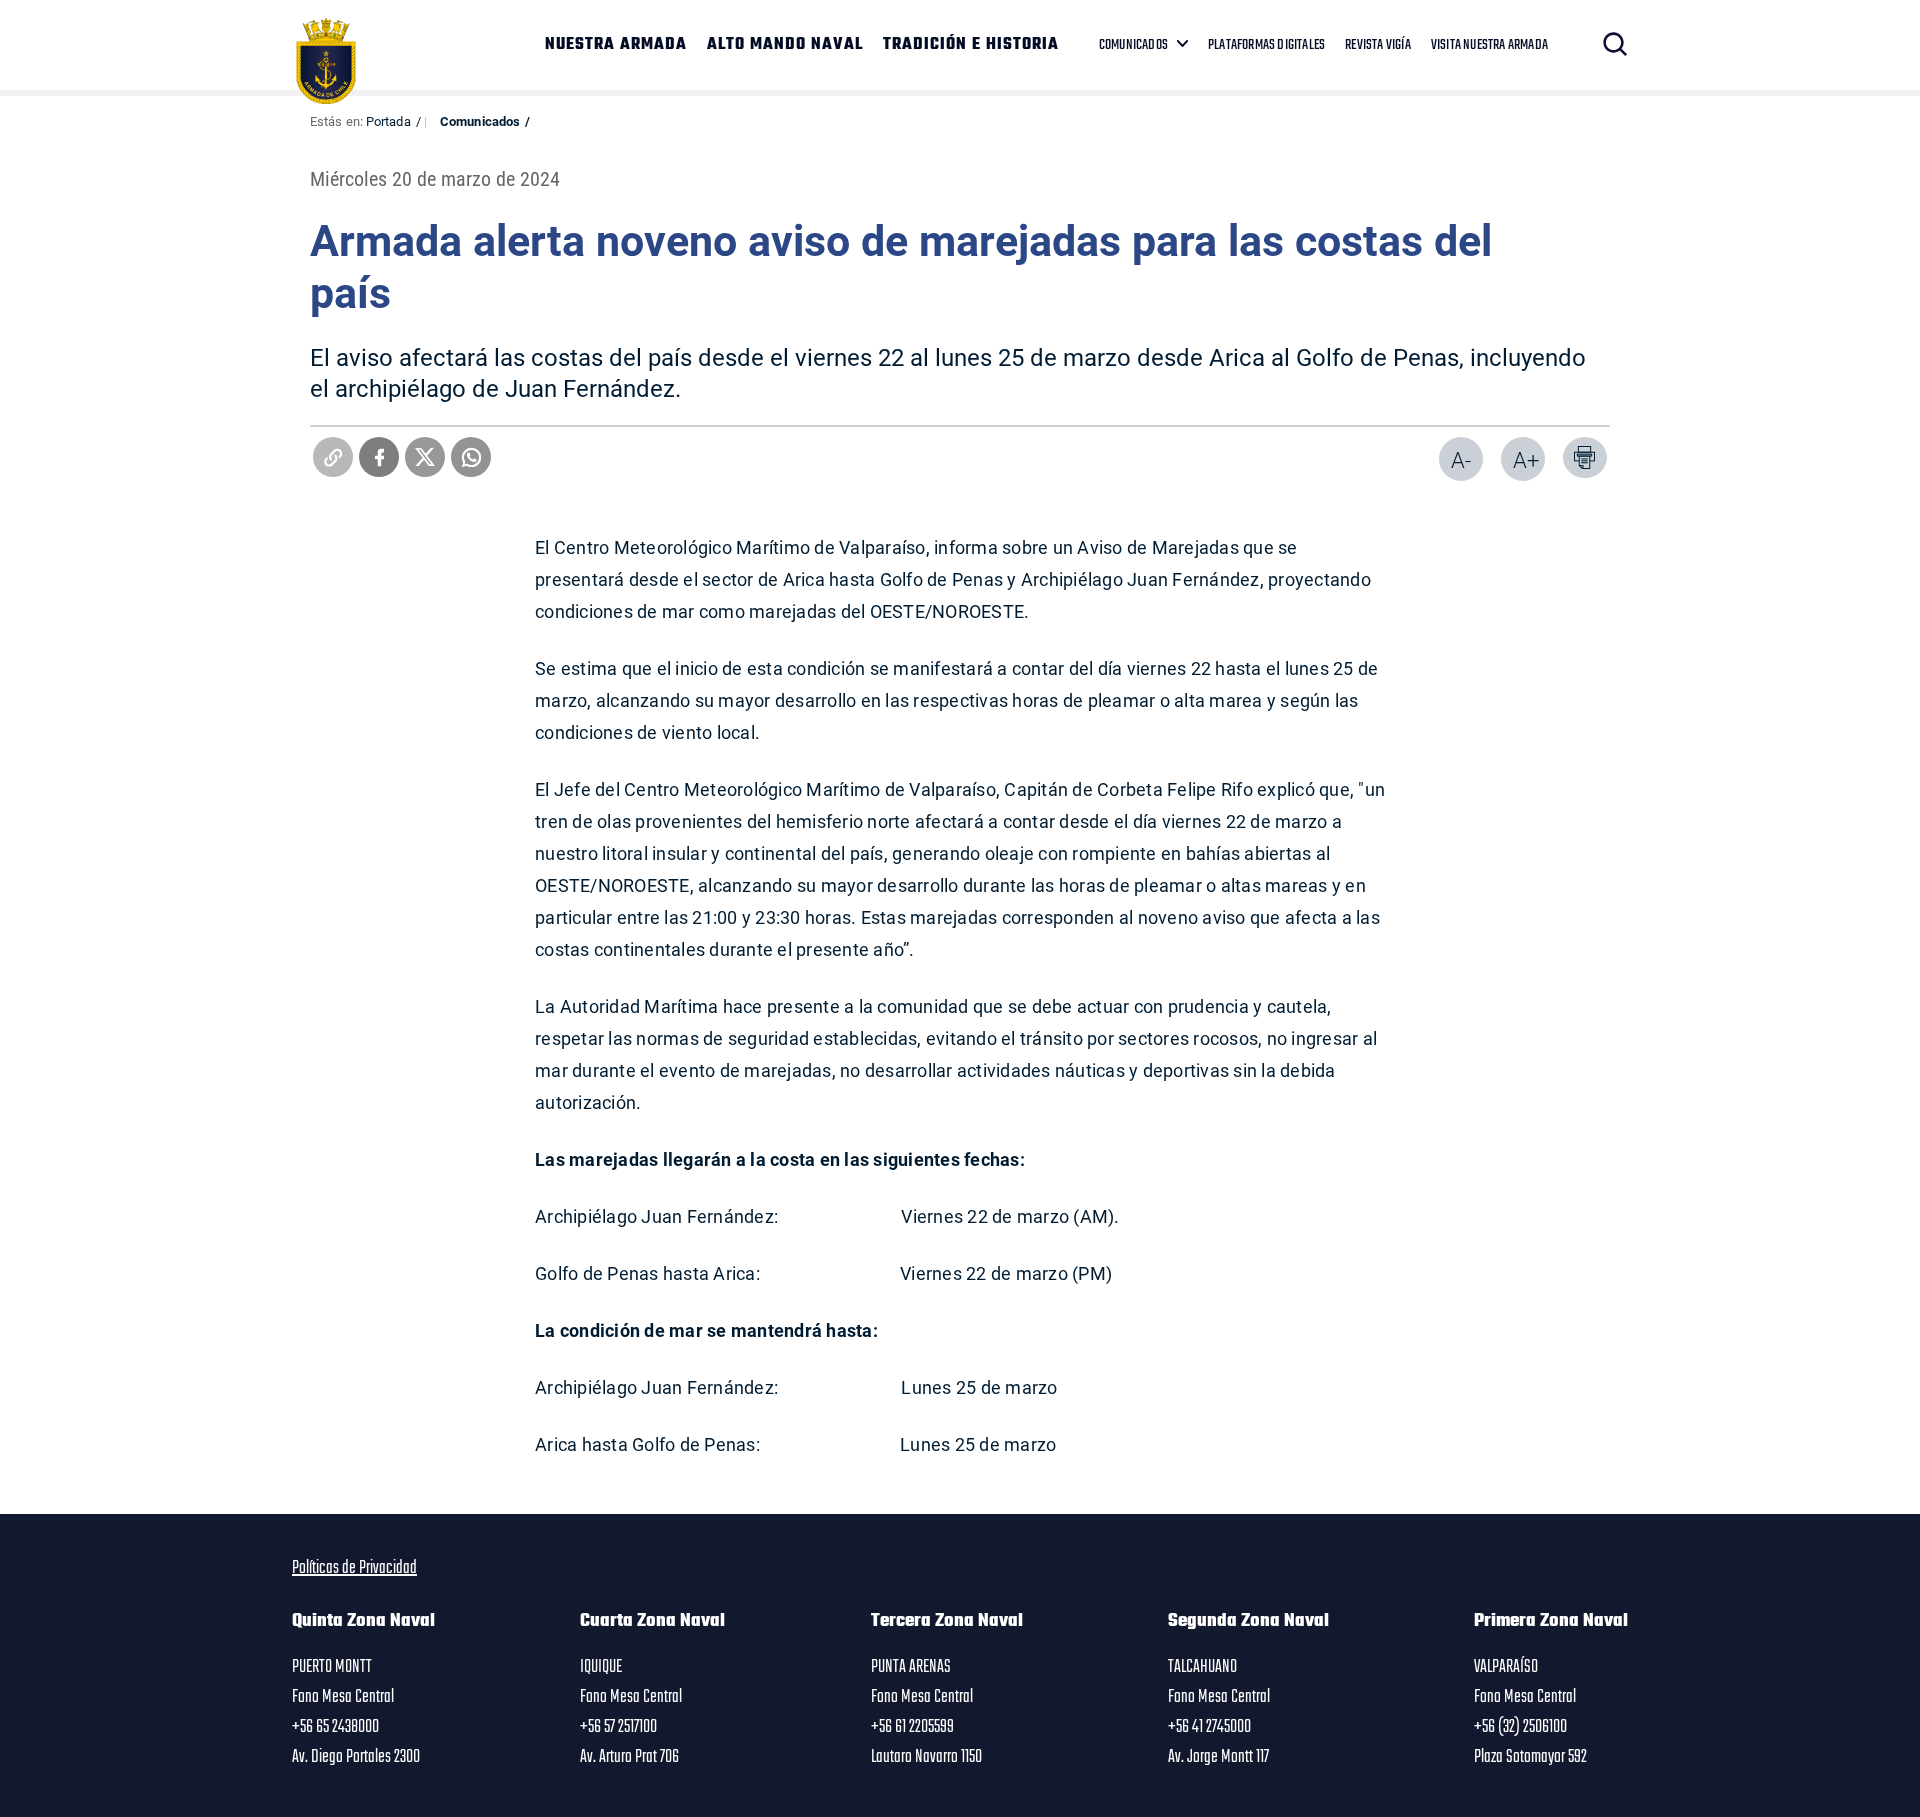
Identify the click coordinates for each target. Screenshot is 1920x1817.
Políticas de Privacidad (354, 1568)
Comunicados (480, 121)
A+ (1526, 459)
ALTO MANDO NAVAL (785, 45)
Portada (388, 121)
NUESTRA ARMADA (616, 45)
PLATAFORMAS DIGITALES (1266, 45)
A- (1461, 459)
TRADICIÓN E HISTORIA (971, 45)
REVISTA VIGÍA (1378, 45)
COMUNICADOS (1133, 45)
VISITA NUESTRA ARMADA (1489, 45)
